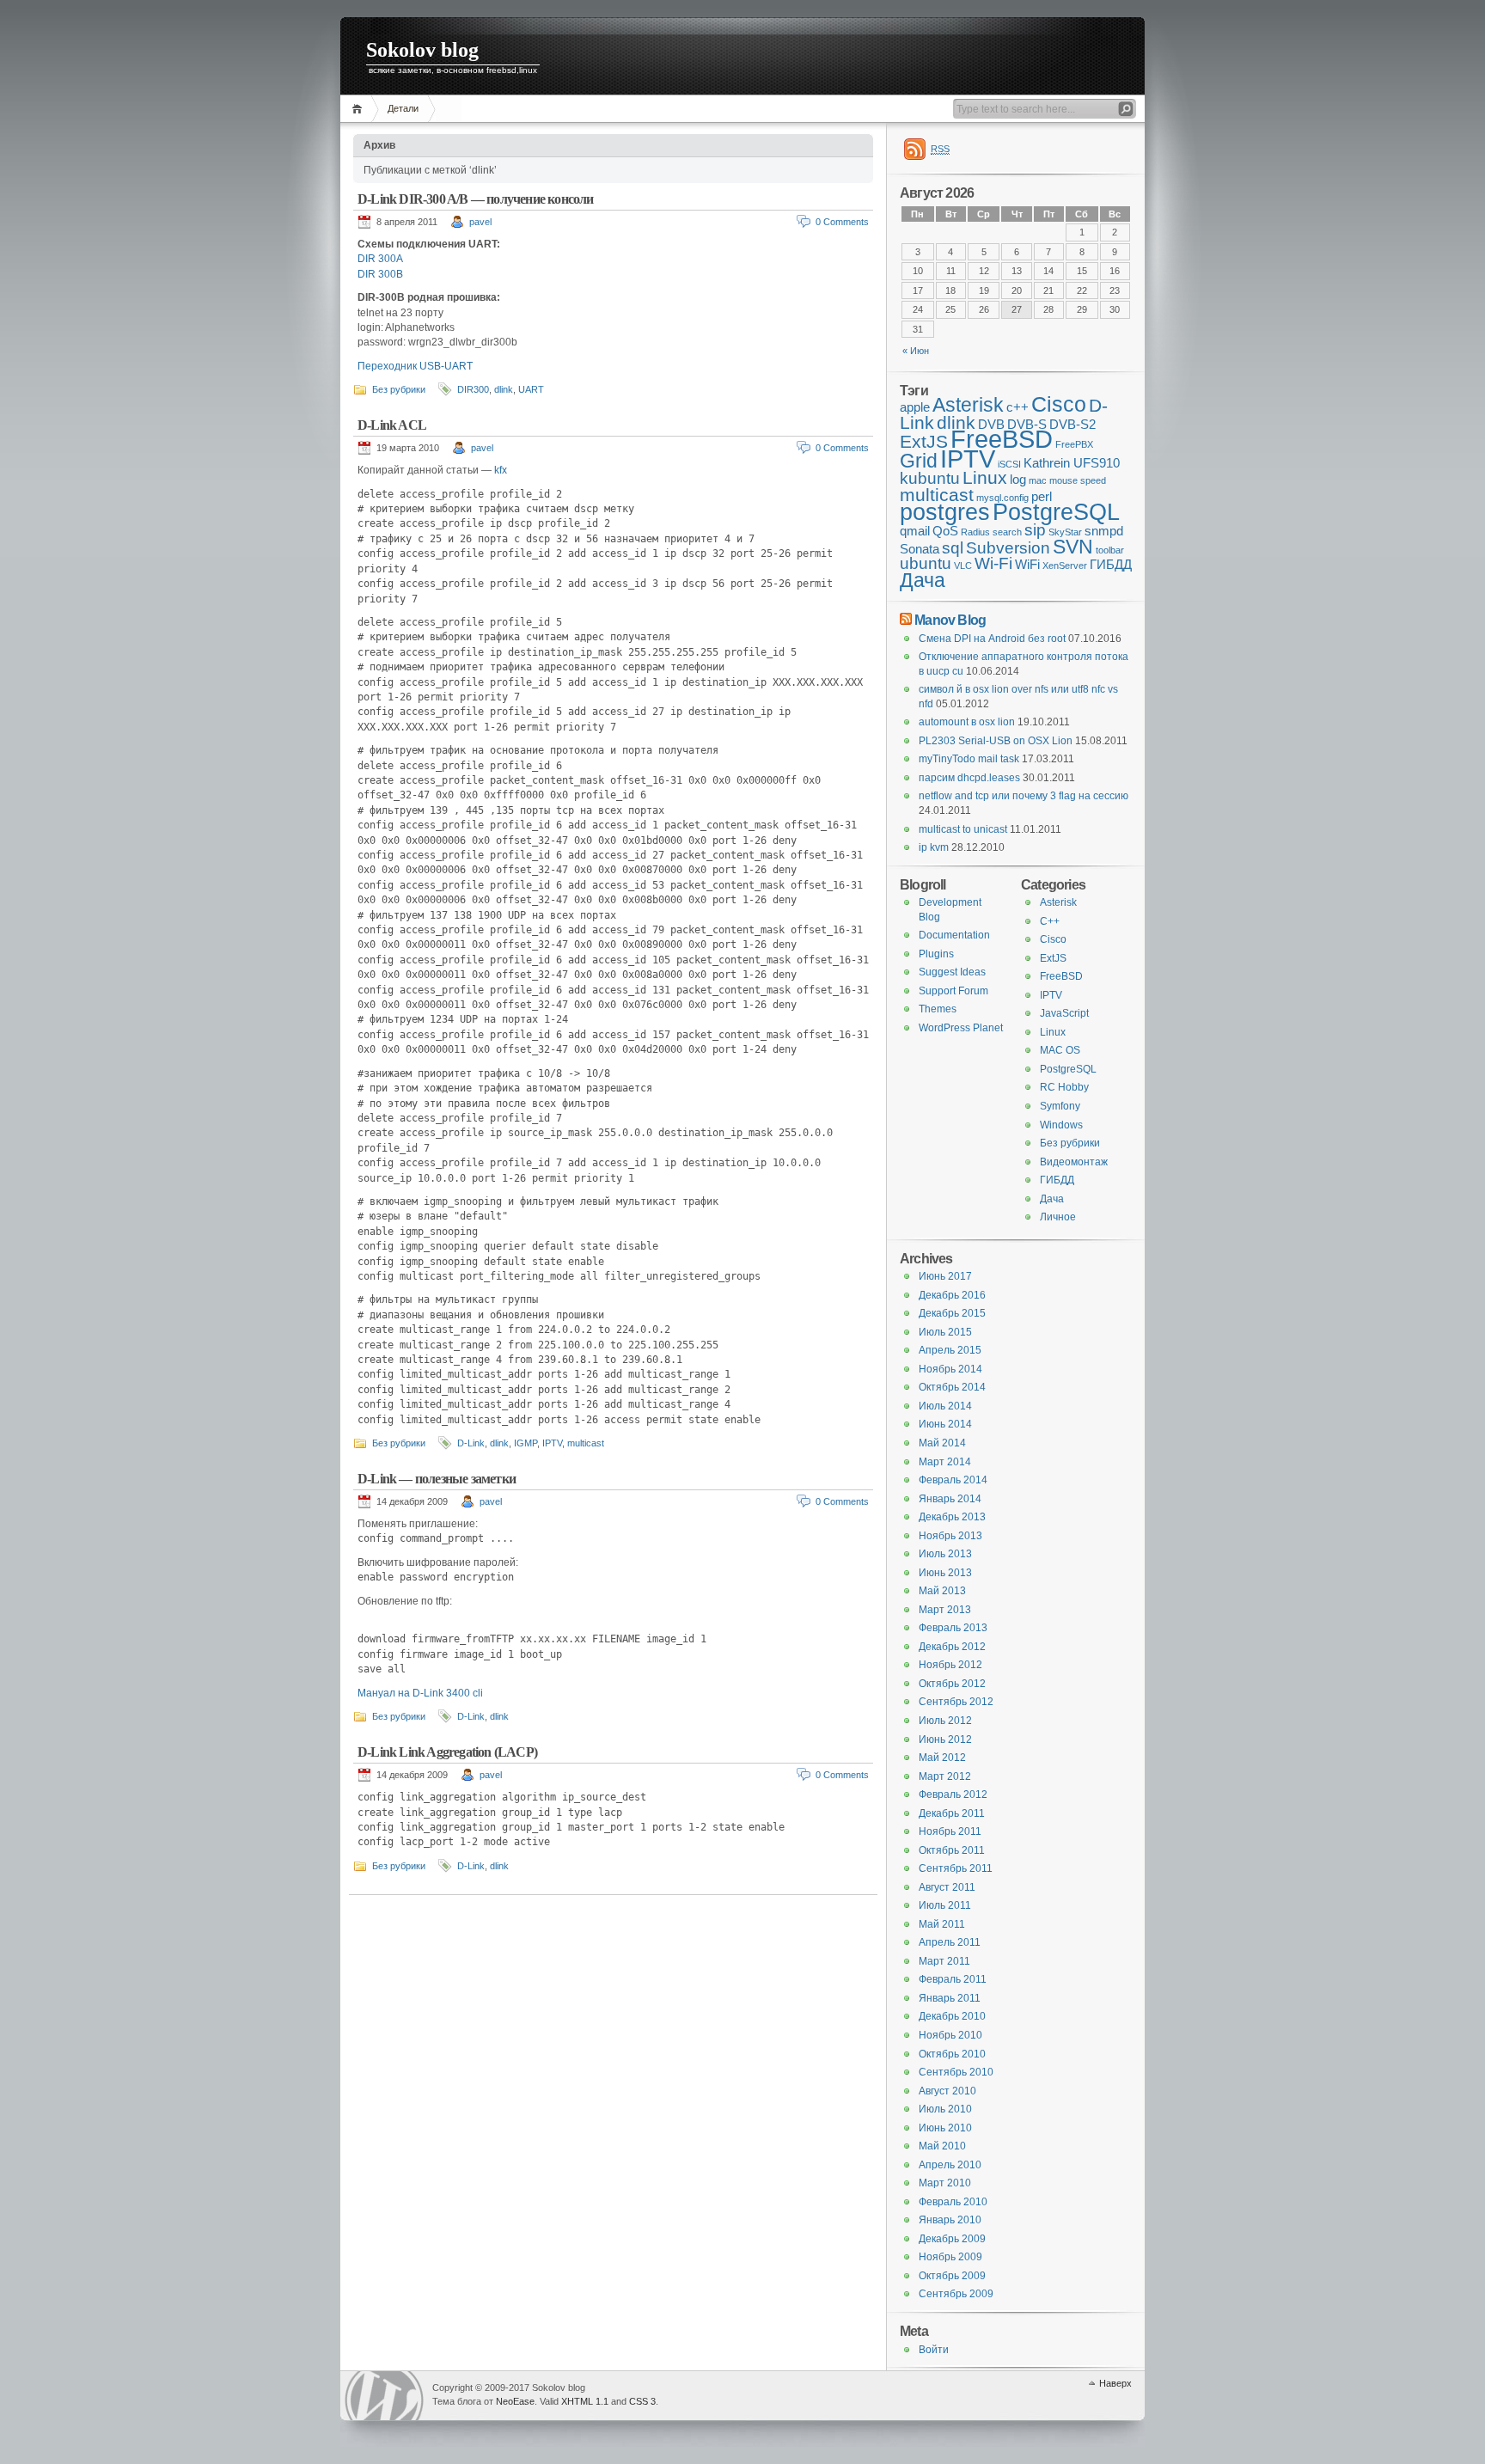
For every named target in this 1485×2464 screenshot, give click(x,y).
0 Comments (842, 222)
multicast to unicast (963, 829)
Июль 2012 (945, 1721)
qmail (915, 531)
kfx (501, 470)
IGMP (526, 1443)
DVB (991, 424)
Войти (934, 2350)
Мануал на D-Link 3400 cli (420, 1693)
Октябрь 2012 (952, 1684)
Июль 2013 (945, 1554)
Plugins (936, 954)
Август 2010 (947, 2091)
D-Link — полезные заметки (437, 1479)
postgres (945, 512)
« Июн (916, 351)
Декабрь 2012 (952, 1647)
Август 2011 (947, 1887)
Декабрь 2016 (952, 1295)
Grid (919, 461)
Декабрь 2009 (952, 2239)
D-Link (471, 1443)
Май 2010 (942, 2146)
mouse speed (1078, 480)
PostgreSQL (1056, 512)
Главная (360, 109)
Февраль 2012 (953, 1795)
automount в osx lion (967, 722)
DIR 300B (380, 274)
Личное (1058, 1217)
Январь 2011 (950, 1998)
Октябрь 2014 (952, 1387)
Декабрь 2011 (952, 1813)
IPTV (552, 1443)
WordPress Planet (961, 1028)
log (1018, 479)
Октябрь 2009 (952, 2276)
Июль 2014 (945, 1406)
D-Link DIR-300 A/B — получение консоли (476, 199)
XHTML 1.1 (585, 2401)
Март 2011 (944, 1961)
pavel (480, 222)
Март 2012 (945, 1776)
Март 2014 (945, 1462)
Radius (975, 532)
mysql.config (1002, 498)
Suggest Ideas (952, 972)
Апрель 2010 (950, 2165)
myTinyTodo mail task (969, 759)
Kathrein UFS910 (1072, 463)
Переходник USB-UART (415, 366)
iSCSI (1009, 464)
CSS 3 (642, 2401)
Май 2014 (942, 1443)
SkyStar (1065, 532)
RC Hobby (1064, 1087)
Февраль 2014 (953, 1480)
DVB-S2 (1072, 424)
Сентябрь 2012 (956, 1702)
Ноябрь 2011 (950, 1831)
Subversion (1008, 548)
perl (1042, 496)
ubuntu (926, 563)
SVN (1073, 547)
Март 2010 (945, 2183)
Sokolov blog (422, 50)
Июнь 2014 (945, 1424)
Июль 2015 (945, 1332)
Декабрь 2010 (952, 2016)
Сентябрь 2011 (956, 1868)
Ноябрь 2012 (950, 1665)
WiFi (1027, 564)
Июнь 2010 (945, 2128)
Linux (985, 478)
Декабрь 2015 (952, 1313)
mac (1038, 480)
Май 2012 (942, 1758)
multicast (586, 1443)
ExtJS (924, 442)
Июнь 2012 (945, 1739)
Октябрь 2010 (952, 2054)
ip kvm (934, 847)
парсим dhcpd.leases (969, 778)
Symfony (1060, 1106)
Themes (938, 1009)
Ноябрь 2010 (950, 2035)
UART (531, 389)
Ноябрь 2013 (950, 1536)
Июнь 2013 (945, 1573)
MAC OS (1060, 1050)
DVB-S (1027, 424)
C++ (1050, 921)
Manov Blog (950, 620)
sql (953, 548)
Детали (403, 108)
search (1007, 532)
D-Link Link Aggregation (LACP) (447, 1752)
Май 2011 (942, 1924)
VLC (963, 566)
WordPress (384, 2396)
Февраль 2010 (953, 2202)
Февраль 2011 (953, 1979)
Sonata (920, 549)
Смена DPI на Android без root (992, 639)
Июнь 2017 (945, 1276)
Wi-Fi (993, 563)
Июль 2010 (945, 2109)
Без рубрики (399, 389)
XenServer (1065, 566)
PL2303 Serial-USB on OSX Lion (996, 741)
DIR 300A (380, 259)
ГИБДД (1111, 564)
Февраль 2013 (953, 1628)
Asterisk (968, 405)
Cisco (1059, 404)
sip (1035, 530)
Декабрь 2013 (952, 1517)
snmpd (1104, 531)
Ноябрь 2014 (950, 1369)
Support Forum (953, 991)
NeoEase (515, 2401)
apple (915, 407)
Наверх (1115, 2383)
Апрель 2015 (950, 1350)
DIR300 (473, 389)
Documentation (954, 935)
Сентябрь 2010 (956, 2072)
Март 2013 (945, 1610)
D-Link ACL (392, 425)
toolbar (1110, 550)
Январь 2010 (950, 2220)
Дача (923, 580)
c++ (1017, 407)
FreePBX (1074, 444)
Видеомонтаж (1074, 1162)
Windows (1061, 1125)
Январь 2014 (950, 1499)
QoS (945, 531)
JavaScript (1064, 1013)
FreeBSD (1002, 439)
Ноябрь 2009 (950, 2257)
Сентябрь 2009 (956, 2294)
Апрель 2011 (950, 1942)
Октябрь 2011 (952, 1850)
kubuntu (930, 478)
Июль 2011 (945, 1905)
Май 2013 (942, 1591)
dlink (504, 389)
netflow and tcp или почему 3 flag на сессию (1024, 796)
